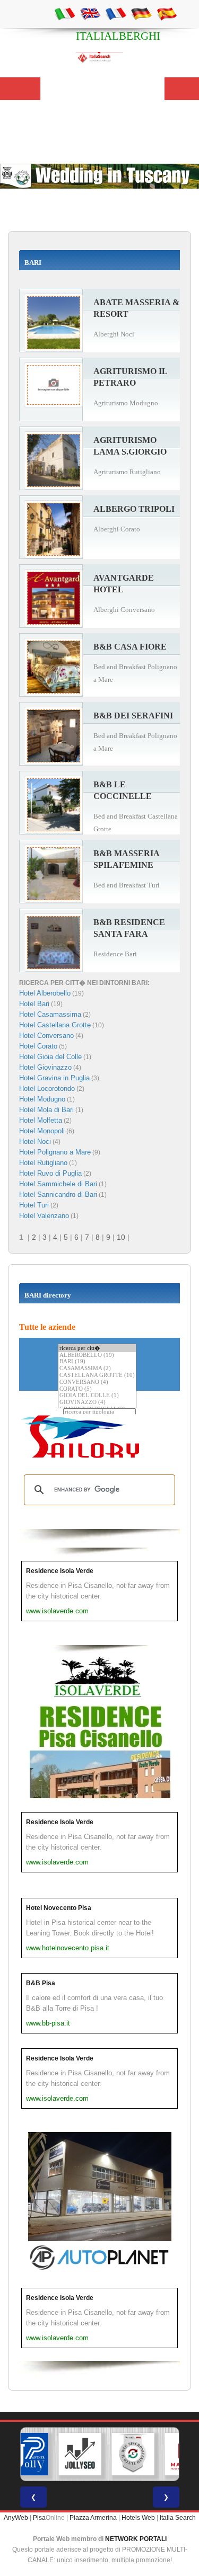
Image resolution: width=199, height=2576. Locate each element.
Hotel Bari (34, 1004)
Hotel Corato (38, 1046)
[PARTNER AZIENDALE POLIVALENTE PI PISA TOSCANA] (27, 2454)
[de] (141, 13)
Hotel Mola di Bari (46, 1110)
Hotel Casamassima (50, 1014)
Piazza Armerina (93, 2518)
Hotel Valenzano (44, 1216)
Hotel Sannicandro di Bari (58, 1194)
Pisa (39, 2518)
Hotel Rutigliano (43, 1163)
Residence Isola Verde (60, 1571)
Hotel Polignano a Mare (55, 1152)
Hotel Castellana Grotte (55, 1025)
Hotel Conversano (46, 1036)
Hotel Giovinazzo (45, 1067)
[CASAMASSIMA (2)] (97, 1369)
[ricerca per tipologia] (99, 1412)
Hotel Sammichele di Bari (58, 1184)
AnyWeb (16, 2518)
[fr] (116, 13)
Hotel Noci (35, 1142)
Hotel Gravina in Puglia (54, 1078)
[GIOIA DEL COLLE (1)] (97, 1396)
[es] (167, 13)
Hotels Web (138, 2518)
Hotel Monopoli (42, 1131)
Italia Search (178, 2518)
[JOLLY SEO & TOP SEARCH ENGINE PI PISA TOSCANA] (80, 2454)
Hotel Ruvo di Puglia (50, 1173)
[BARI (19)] (97, 1362)
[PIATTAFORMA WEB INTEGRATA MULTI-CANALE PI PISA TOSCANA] (133, 2454)
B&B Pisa (41, 1983)
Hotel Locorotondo (47, 1089)
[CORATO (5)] (97, 1389)
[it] (65, 13)
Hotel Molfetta (41, 1120)
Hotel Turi (34, 1205)
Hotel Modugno (42, 1099)
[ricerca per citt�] (97, 1348)
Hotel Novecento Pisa (59, 1908)
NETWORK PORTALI (136, 2539)
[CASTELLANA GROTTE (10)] (97, 1376)
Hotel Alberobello (45, 993)
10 (121, 1237)
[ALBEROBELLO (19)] (97, 1356)
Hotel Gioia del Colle (50, 1057)
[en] (90, 13)
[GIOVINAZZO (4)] (97, 1403)
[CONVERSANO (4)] (97, 1383)
